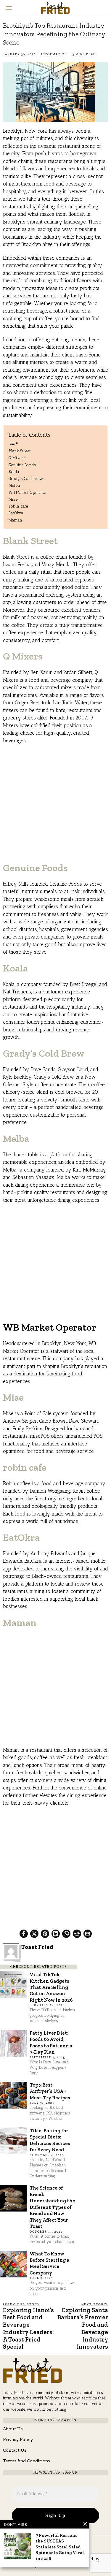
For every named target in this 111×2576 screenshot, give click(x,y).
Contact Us (15, 2450)
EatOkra (16, 513)
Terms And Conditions (26, 2461)
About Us (13, 2429)
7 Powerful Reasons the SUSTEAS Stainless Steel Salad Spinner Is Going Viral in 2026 (60, 2547)
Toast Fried (37, 1947)
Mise (13, 499)
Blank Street (20, 451)
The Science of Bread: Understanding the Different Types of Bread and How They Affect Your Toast (52, 2207)
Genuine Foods (22, 465)
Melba (14, 485)
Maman (15, 520)
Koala (14, 472)
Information (54, 54)
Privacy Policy (18, 2439)
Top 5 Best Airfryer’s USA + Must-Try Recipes (50, 2091)
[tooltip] (24, 1934)
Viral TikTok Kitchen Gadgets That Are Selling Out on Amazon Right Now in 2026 (51, 1987)
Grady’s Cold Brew (26, 478)
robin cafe (18, 506)
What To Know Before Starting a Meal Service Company (49, 2263)
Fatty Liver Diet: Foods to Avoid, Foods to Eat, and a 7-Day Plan (51, 2042)
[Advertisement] (55, 806)
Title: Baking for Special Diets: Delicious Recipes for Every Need (50, 2140)
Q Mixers (17, 458)
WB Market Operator (28, 492)
